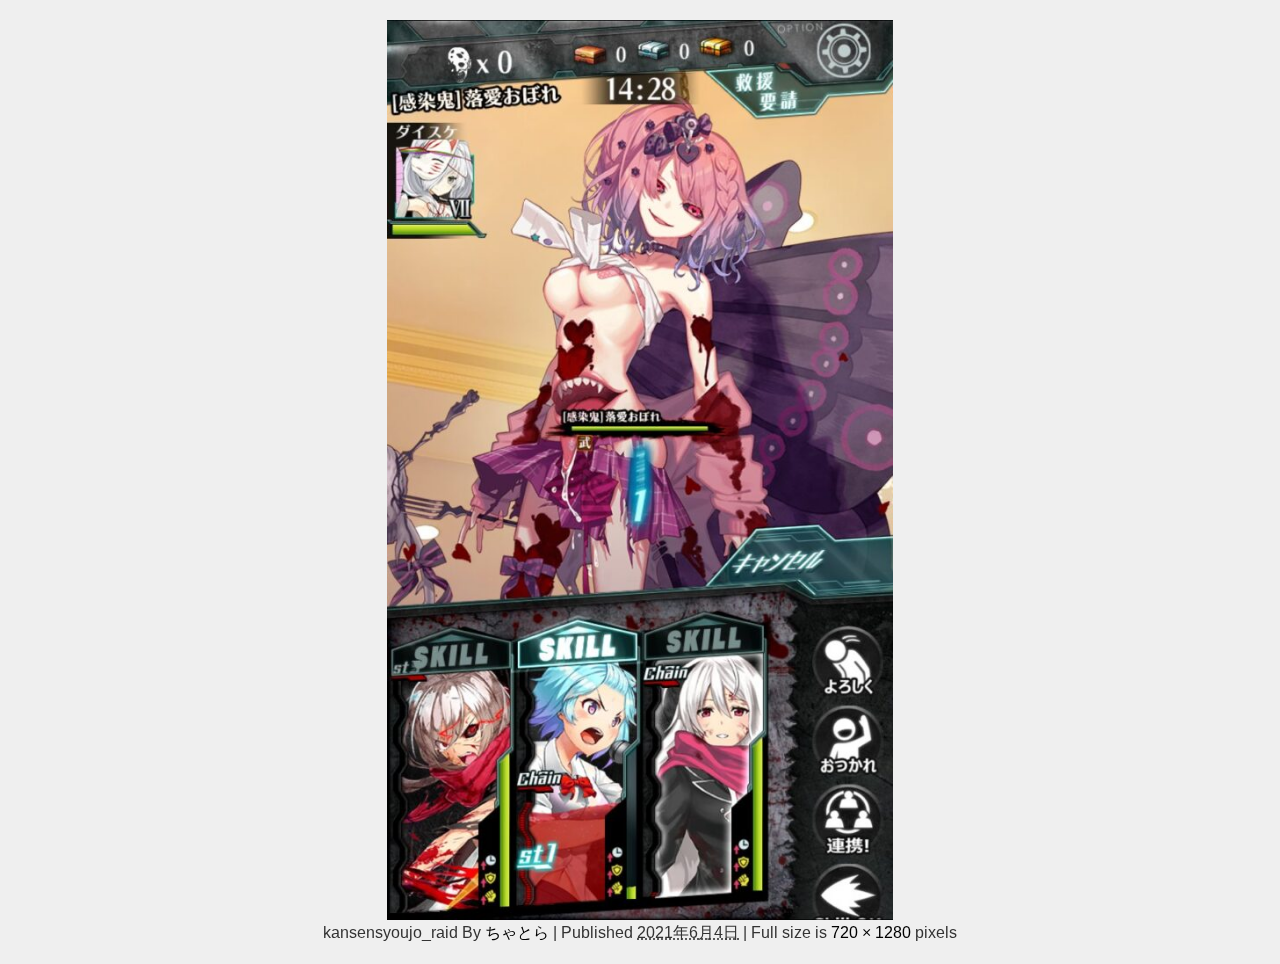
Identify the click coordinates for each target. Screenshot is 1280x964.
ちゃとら (517, 932)
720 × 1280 (871, 932)
